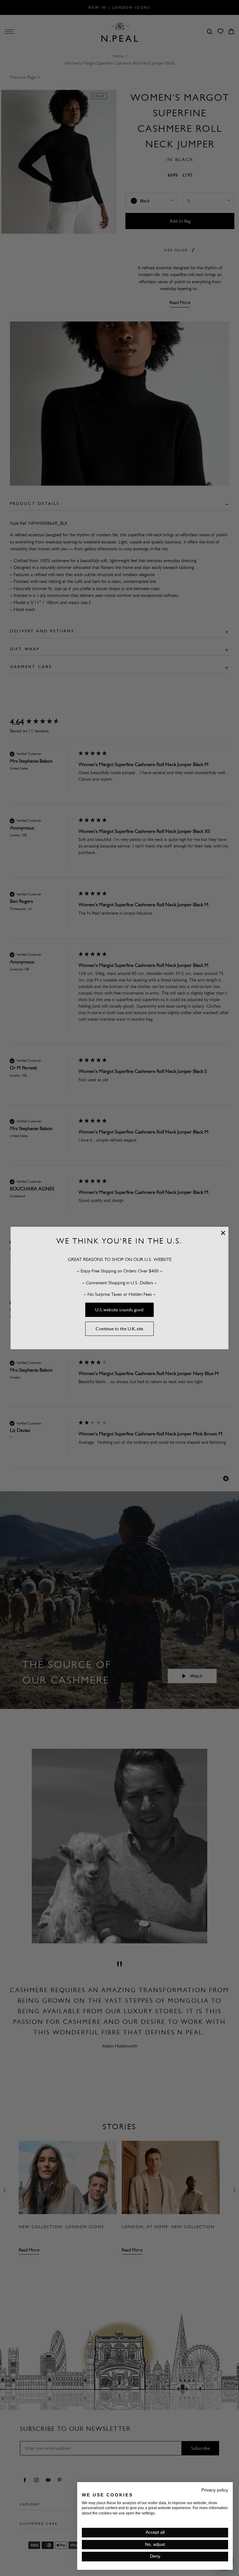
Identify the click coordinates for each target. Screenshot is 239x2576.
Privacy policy (215, 2490)
